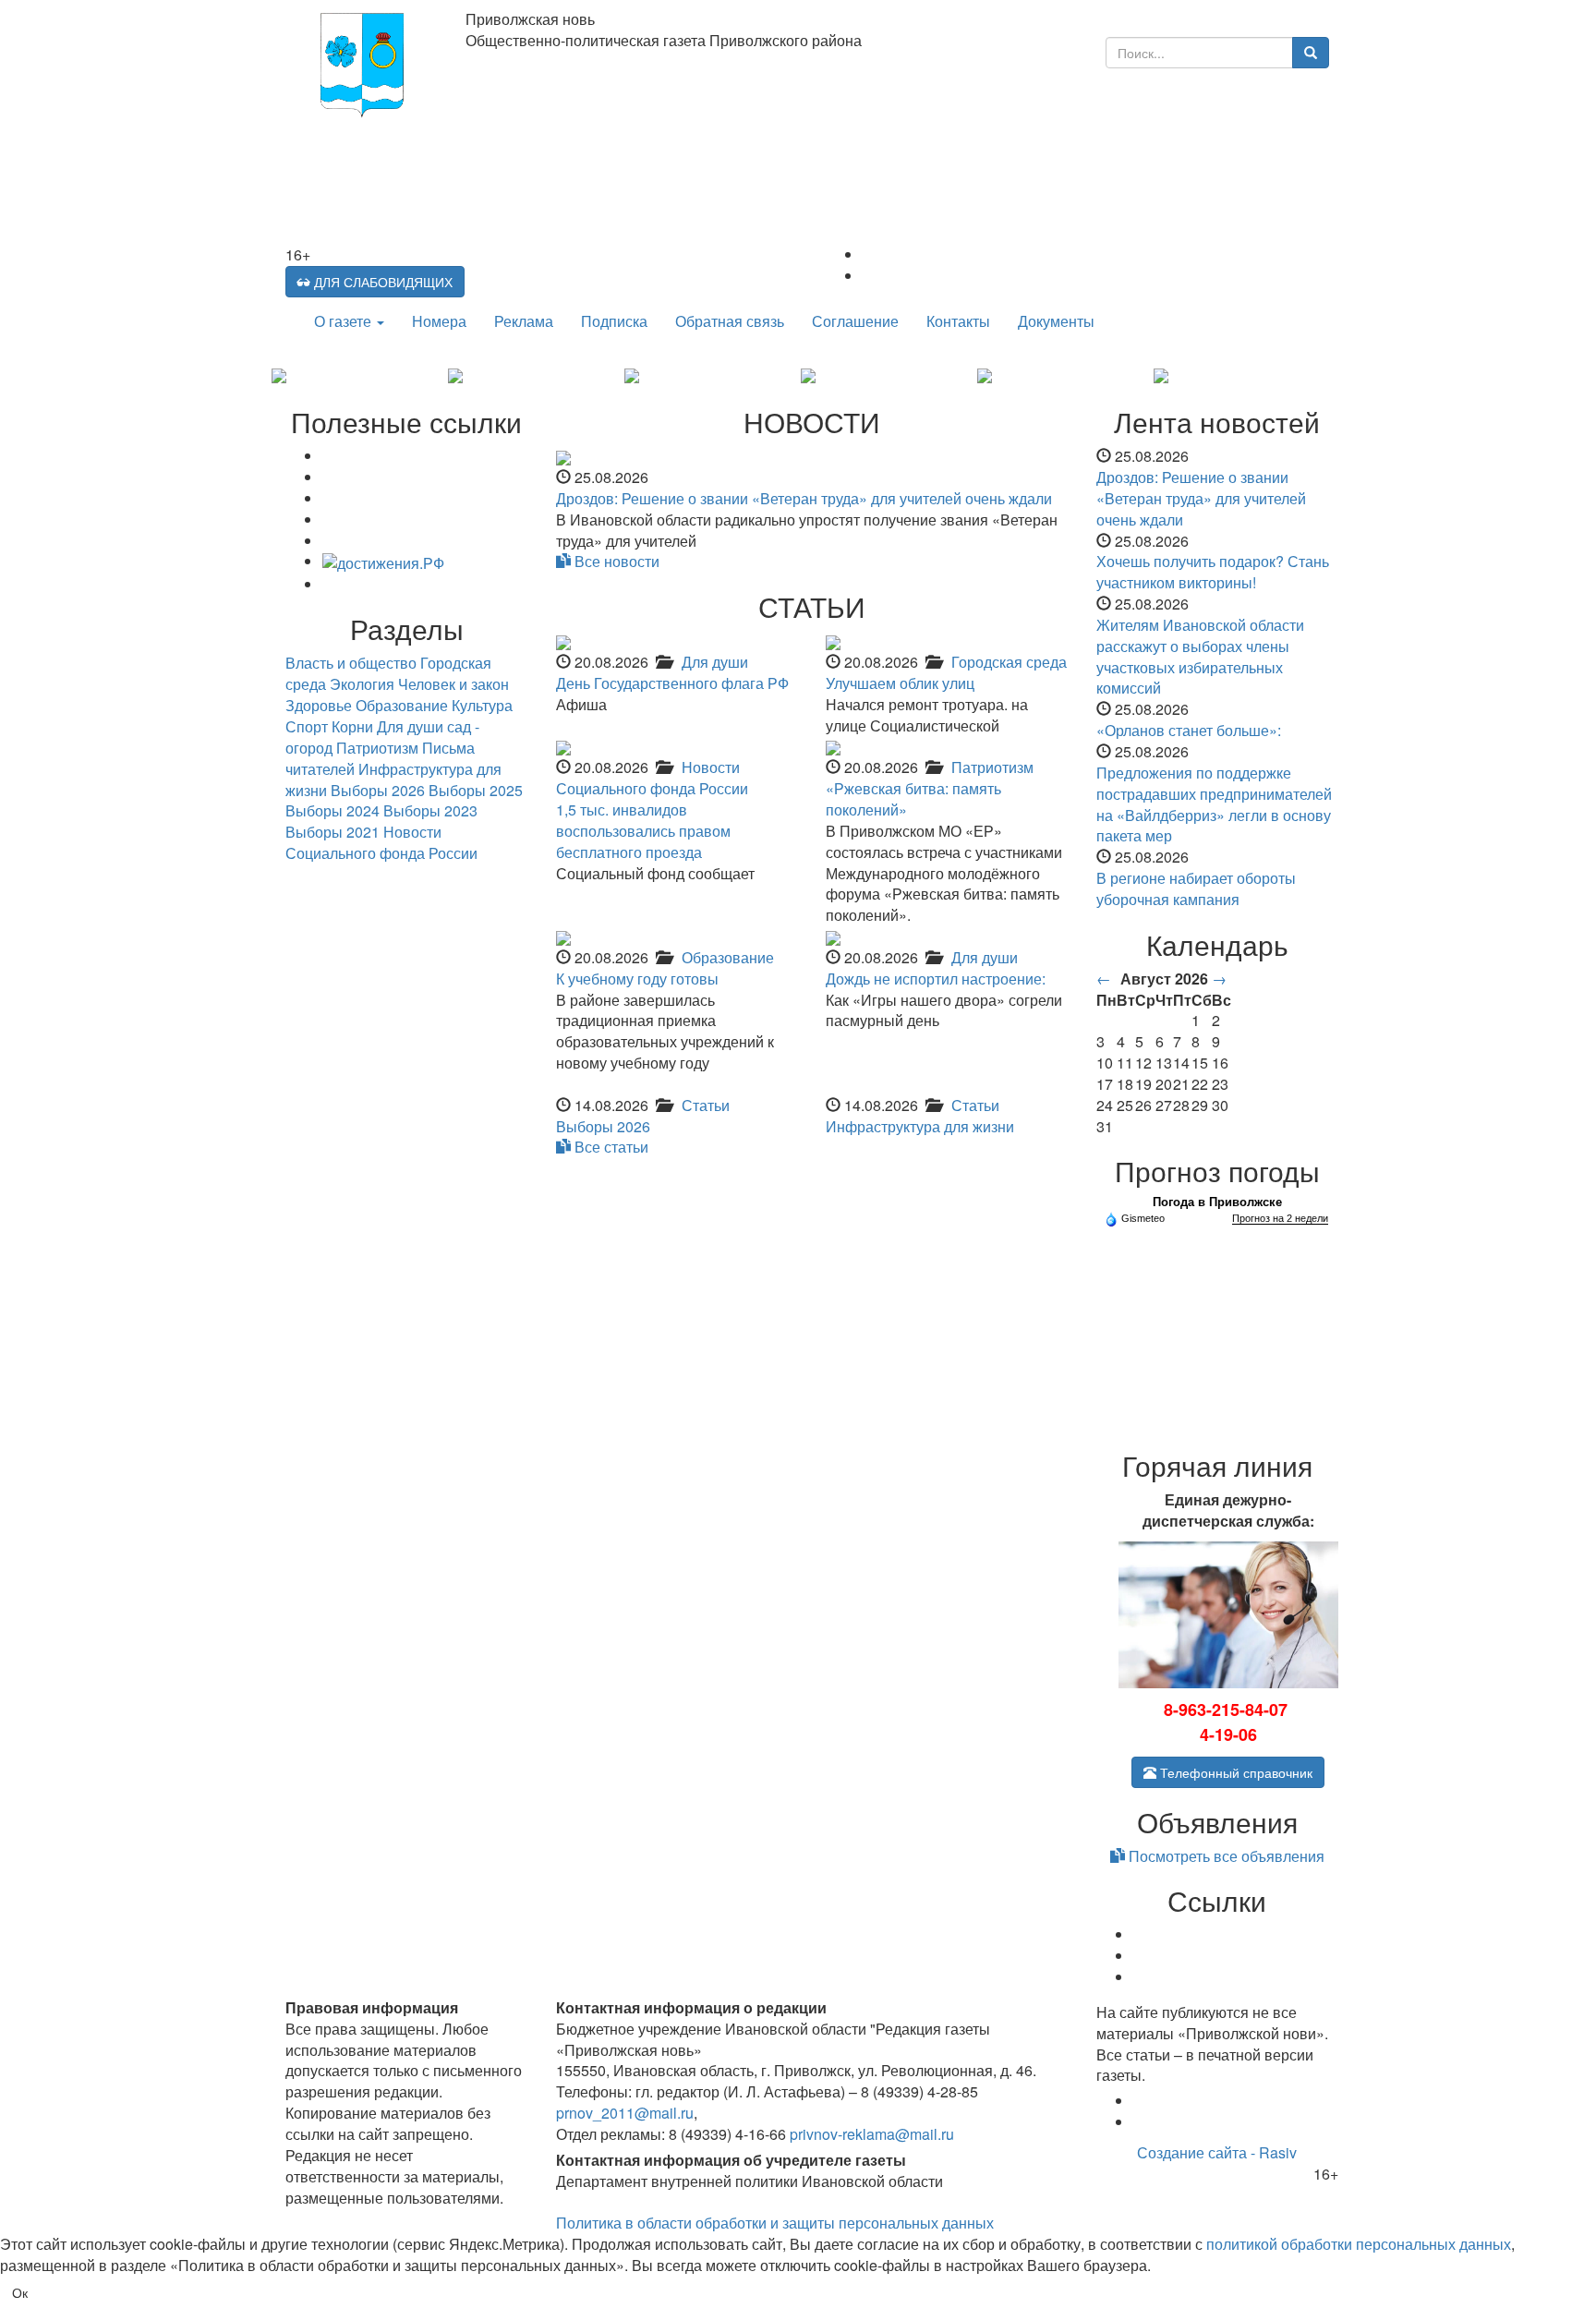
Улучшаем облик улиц (900, 683)
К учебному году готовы (637, 979)
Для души (715, 662)
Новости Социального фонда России (652, 778)
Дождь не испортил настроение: (936, 979)
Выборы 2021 (332, 832)
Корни (352, 726)
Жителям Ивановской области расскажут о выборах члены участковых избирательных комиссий (1200, 657)
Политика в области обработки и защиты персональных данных (775, 2223)
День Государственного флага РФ (672, 683)
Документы (1056, 321)
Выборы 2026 (603, 1126)
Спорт (307, 726)
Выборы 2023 (430, 810)
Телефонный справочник (1234, 1772)
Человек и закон (453, 684)
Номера (439, 321)
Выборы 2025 (476, 790)
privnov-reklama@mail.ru (872, 2134)
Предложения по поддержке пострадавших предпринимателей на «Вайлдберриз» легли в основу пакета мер (1214, 804)
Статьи (706, 1105)
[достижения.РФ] (383, 561)
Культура (482, 705)
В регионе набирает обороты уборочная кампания (1196, 888)
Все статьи (610, 1147)
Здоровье (319, 705)
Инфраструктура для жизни (920, 1126)
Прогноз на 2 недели (1280, 1218)
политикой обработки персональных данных (1359, 2244)
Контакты (958, 321)
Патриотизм (992, 767)
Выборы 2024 (332, 810)
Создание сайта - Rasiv (1217, 2152)
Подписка (614, 321)
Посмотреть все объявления (1225, 1856)
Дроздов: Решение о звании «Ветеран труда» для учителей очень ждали (804, 498)
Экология (362, 684)
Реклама (524, 321)
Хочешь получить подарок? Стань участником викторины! (1213, 572)
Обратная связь (730, 321)
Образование (728, 957)
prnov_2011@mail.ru (625, 2113)
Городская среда (1009, 662)
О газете (345, 321)
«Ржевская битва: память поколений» (913, 799)
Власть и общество (351, 663)
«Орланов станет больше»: (1189, 730)
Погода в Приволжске (1217, 1202)
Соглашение (855, 321)
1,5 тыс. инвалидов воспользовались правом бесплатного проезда (643, 831)
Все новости (615, 561)
